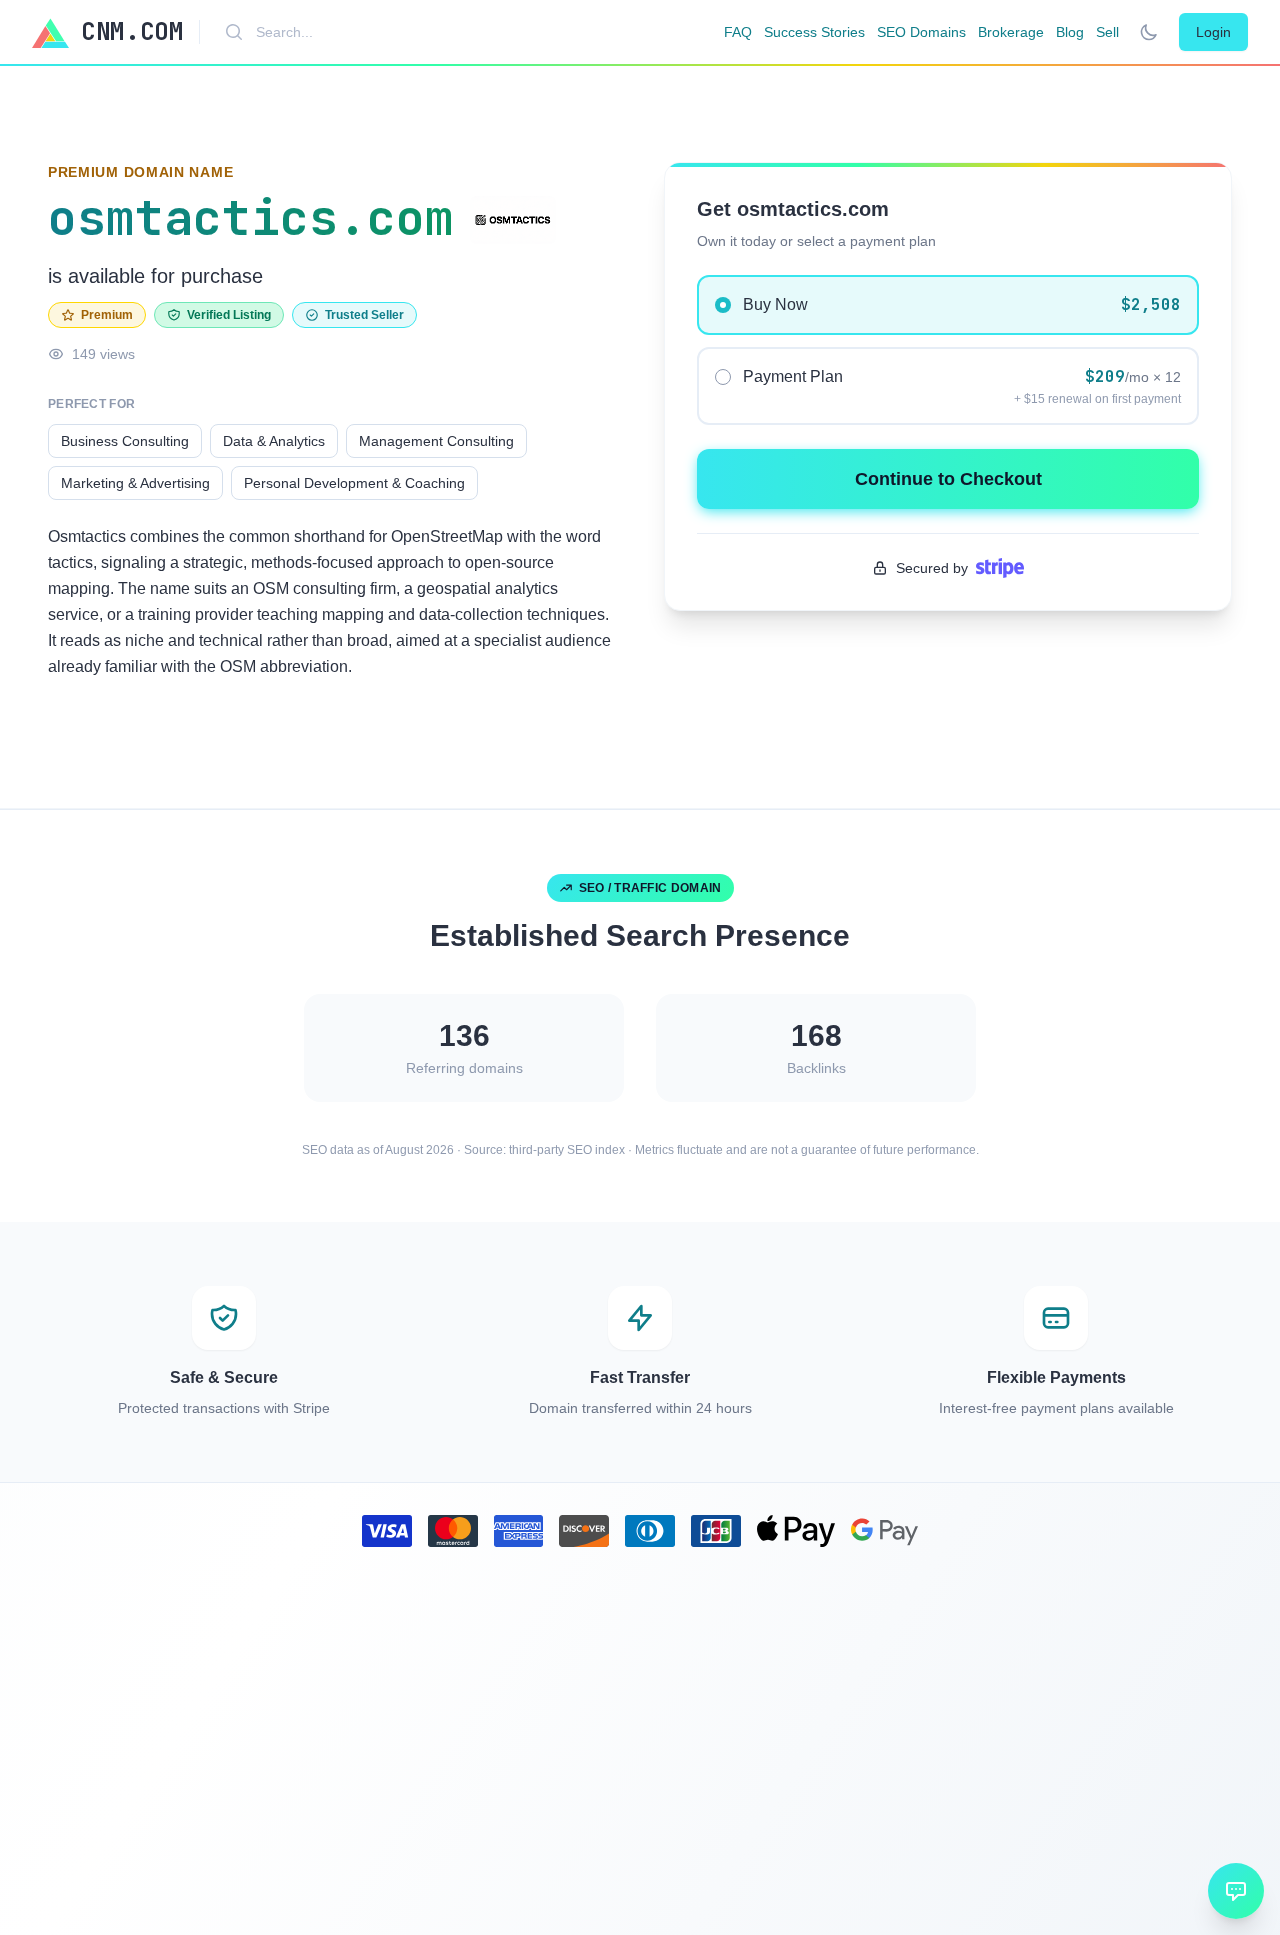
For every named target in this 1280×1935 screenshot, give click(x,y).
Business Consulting (125, 441)
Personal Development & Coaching (354, 483)
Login (1213, 32)
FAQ (738, 32)
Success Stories (814, 32)
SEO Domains (921, 32)
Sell (1107, 32)
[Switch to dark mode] (1149, 32)
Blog (1070, 32)
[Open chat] (1236, 1891)
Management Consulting (436, 441)
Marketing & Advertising (135, 483)
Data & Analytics (274, 441)
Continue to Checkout (948, 479)
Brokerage (1011, 32)
